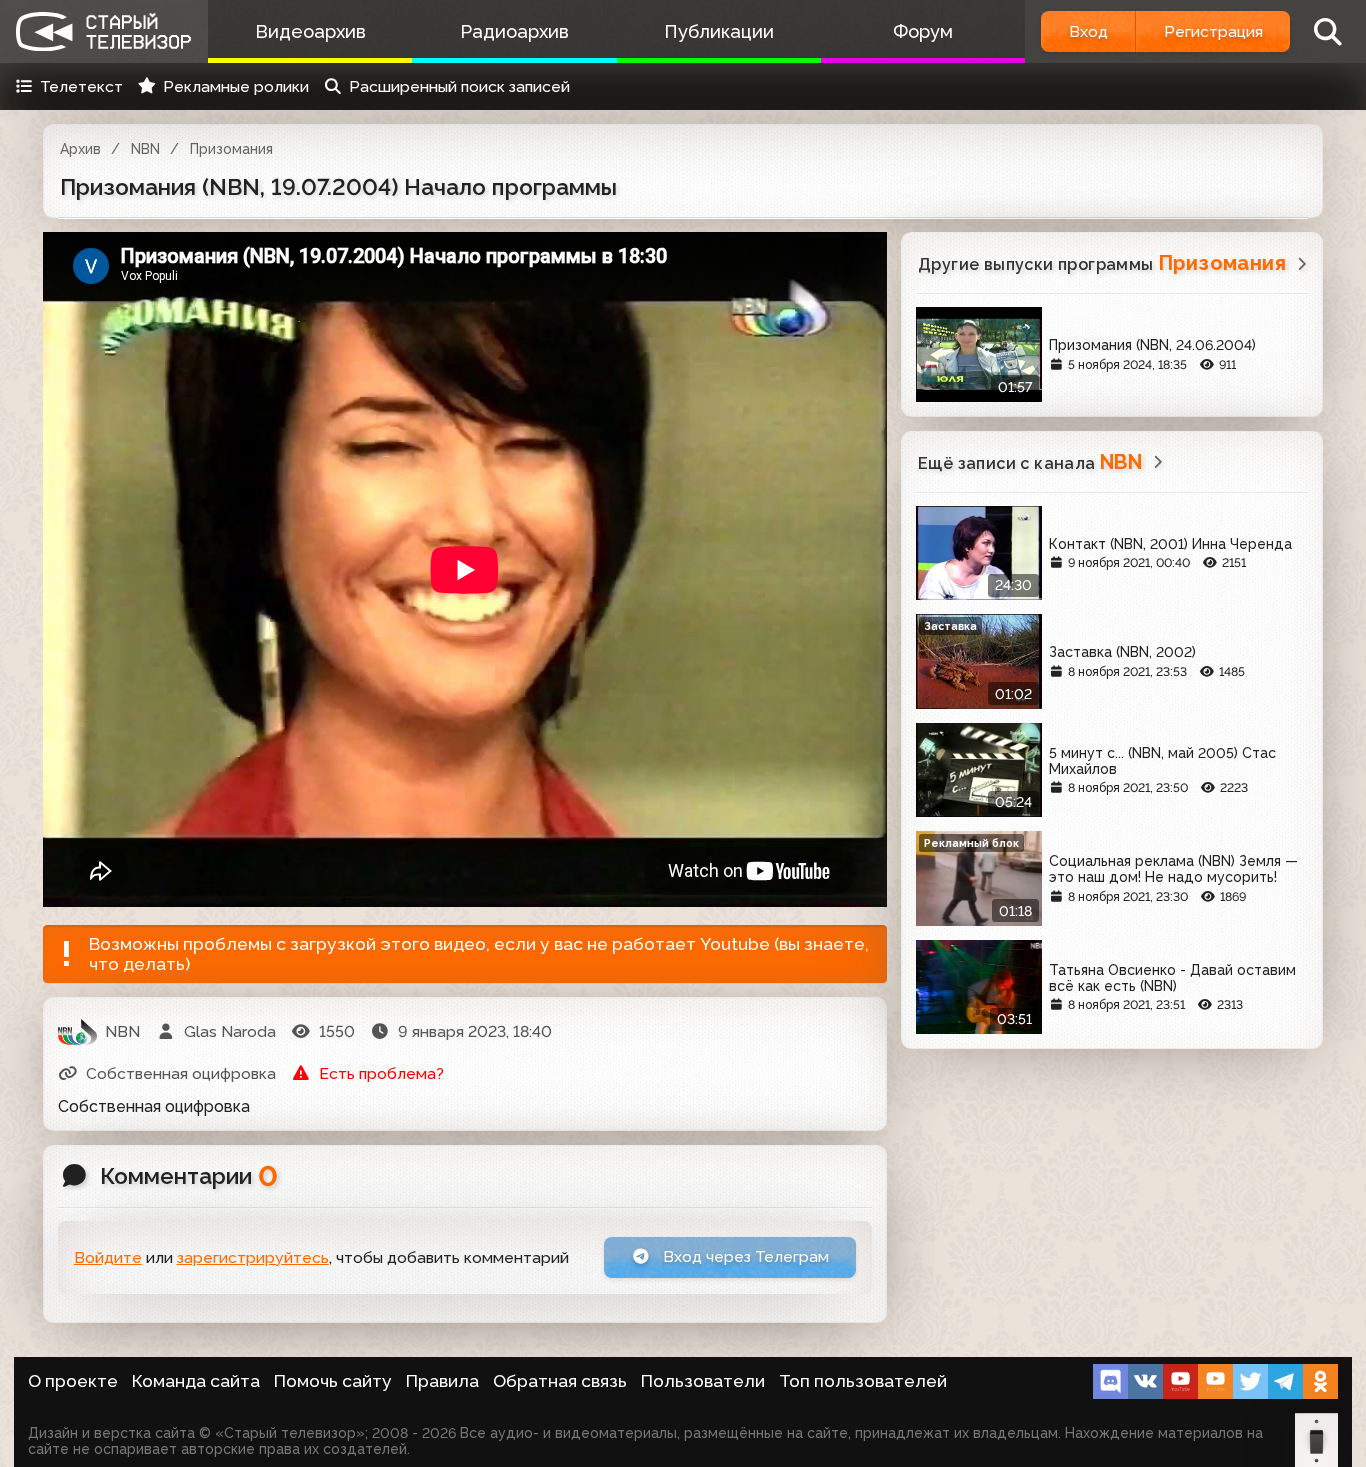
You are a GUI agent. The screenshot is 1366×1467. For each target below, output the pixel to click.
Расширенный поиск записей (459, 86)
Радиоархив (514, 31)
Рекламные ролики (236, 86)
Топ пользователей (863, 1381)
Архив (80, 149)
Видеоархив (310, 31)
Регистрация (1213, 31)
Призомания (231, 149)
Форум (923, 31)
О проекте (73, 1381)
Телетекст (81, 86)
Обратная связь (560, 1381)
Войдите (108, 1257)
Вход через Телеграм (744, 1256)
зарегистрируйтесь (253, 1257)
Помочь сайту (333, 1381)
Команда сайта (196, 1381)
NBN (145, 149)
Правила (442, 1381)
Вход (1088, 31)
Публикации (719, 31)
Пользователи (703, 1381)
